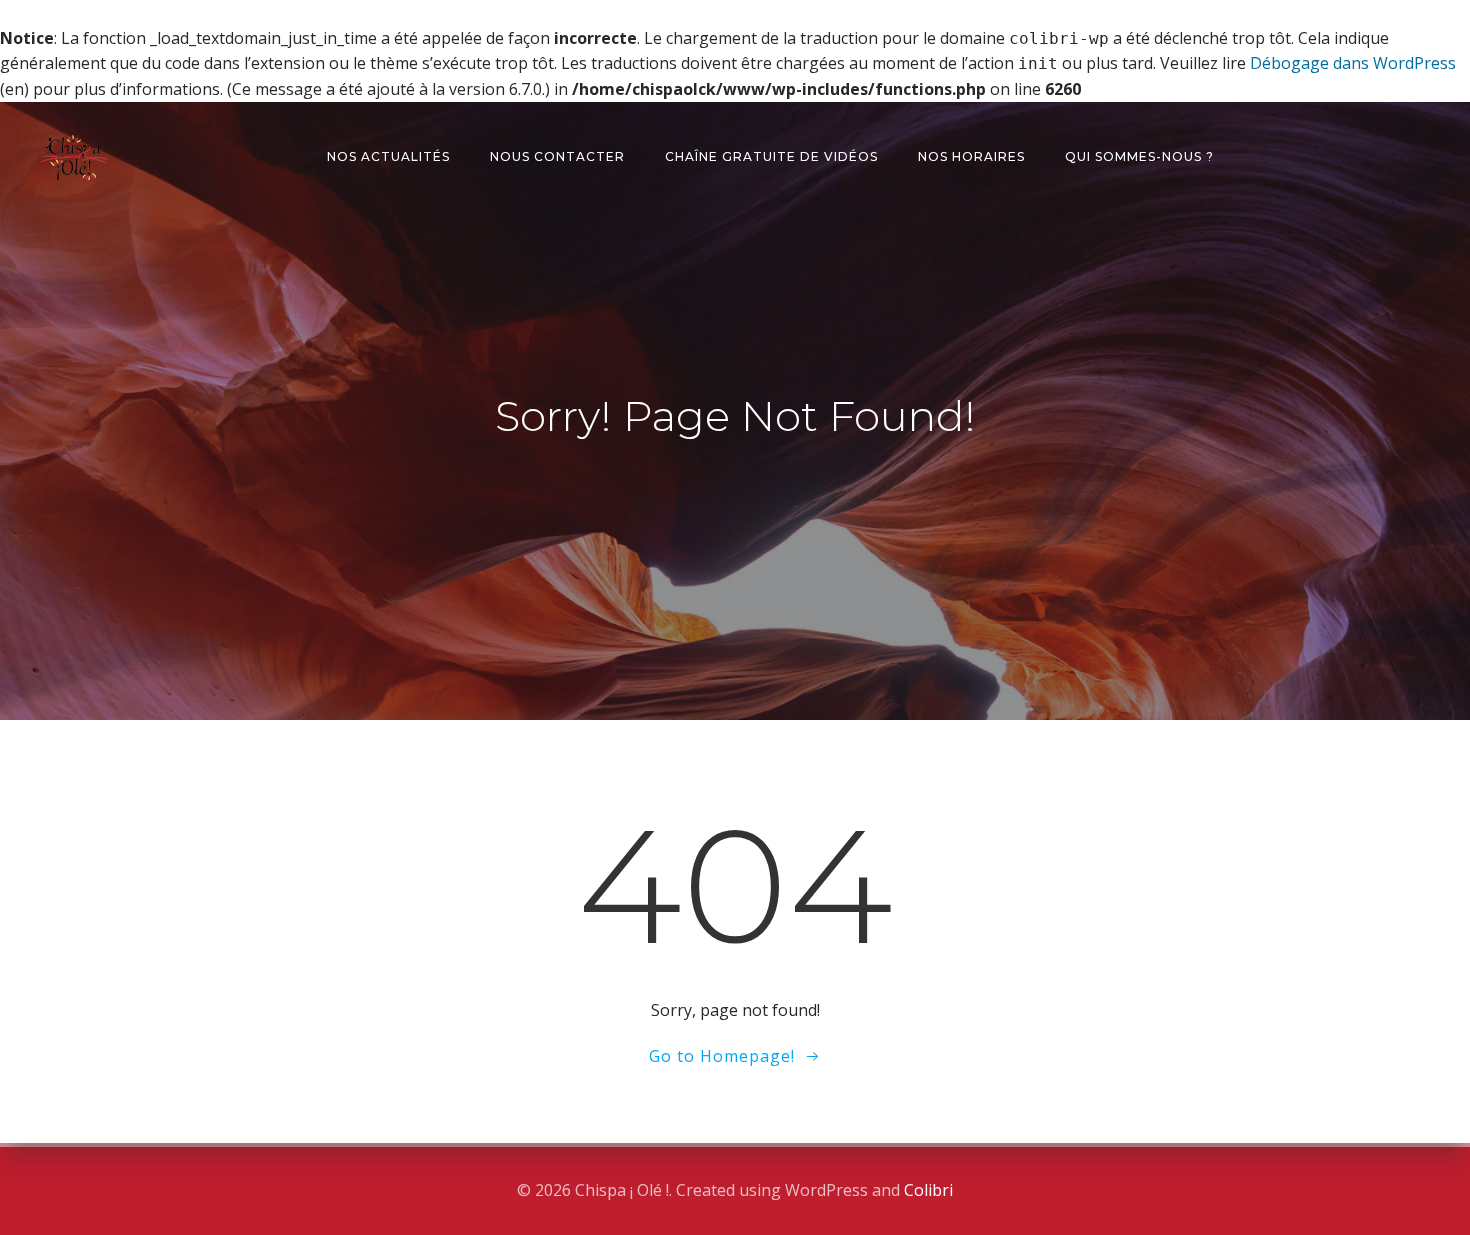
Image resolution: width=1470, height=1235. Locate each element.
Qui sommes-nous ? (1139, 156)
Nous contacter (557, 156)
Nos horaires (971, 156)
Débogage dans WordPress (1353, 63)
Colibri (928, 1190)
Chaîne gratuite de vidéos (771, 156)
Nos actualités (388, 156)
